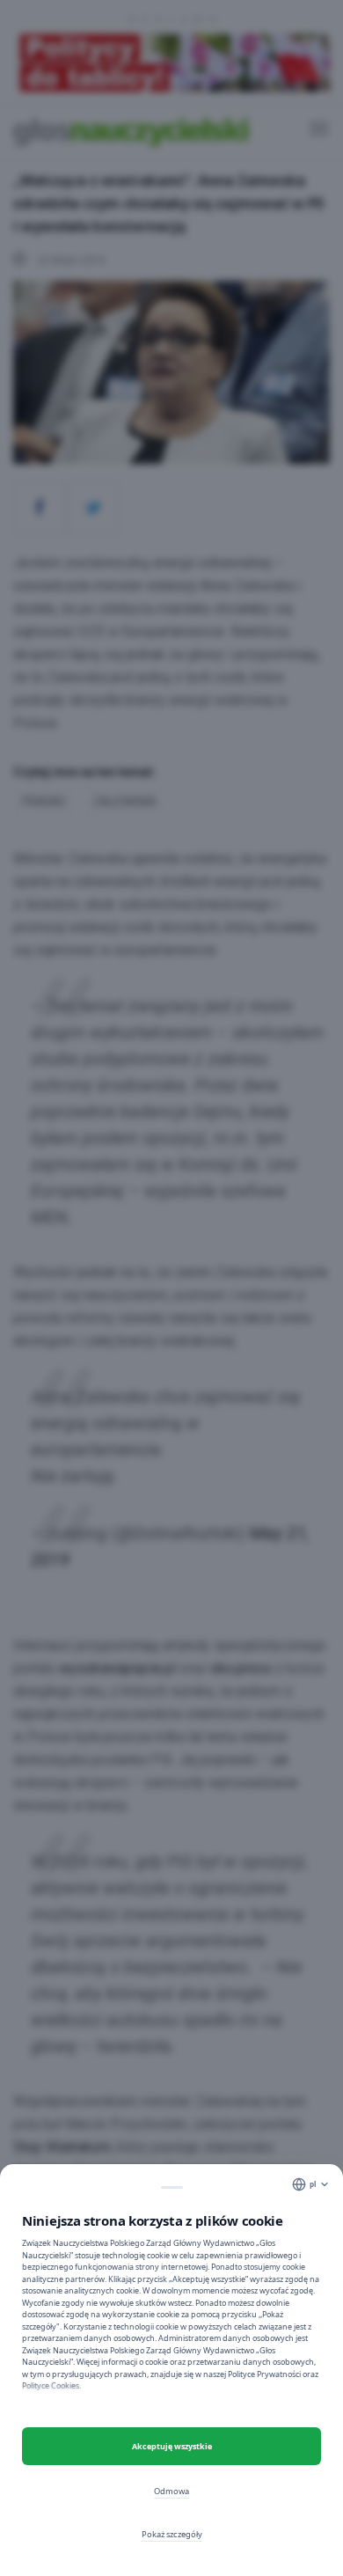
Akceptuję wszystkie (172, 2446)
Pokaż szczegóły (172, 2534)
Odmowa (171, 2491)
